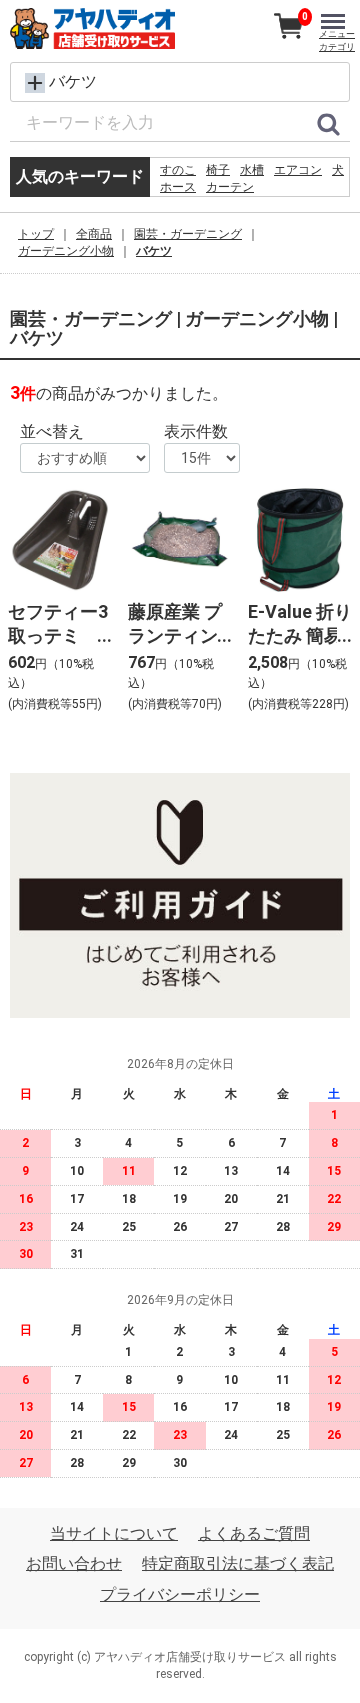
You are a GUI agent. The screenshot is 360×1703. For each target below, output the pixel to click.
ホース (178, 187)
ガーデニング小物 (66, 251)
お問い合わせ (74, 1563)
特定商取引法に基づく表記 (238, 1563)
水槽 (252, 170)
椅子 (218, 170)
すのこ (178, 170)
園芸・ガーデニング (188, 234)
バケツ (154, 251)
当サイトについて (114, 1533)
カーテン (230, 187)
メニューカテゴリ (337, 40)
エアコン (298, 170)
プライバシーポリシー (180, 1594)
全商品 (94, 234)
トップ (36, 234)
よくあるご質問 (254, 1533)
